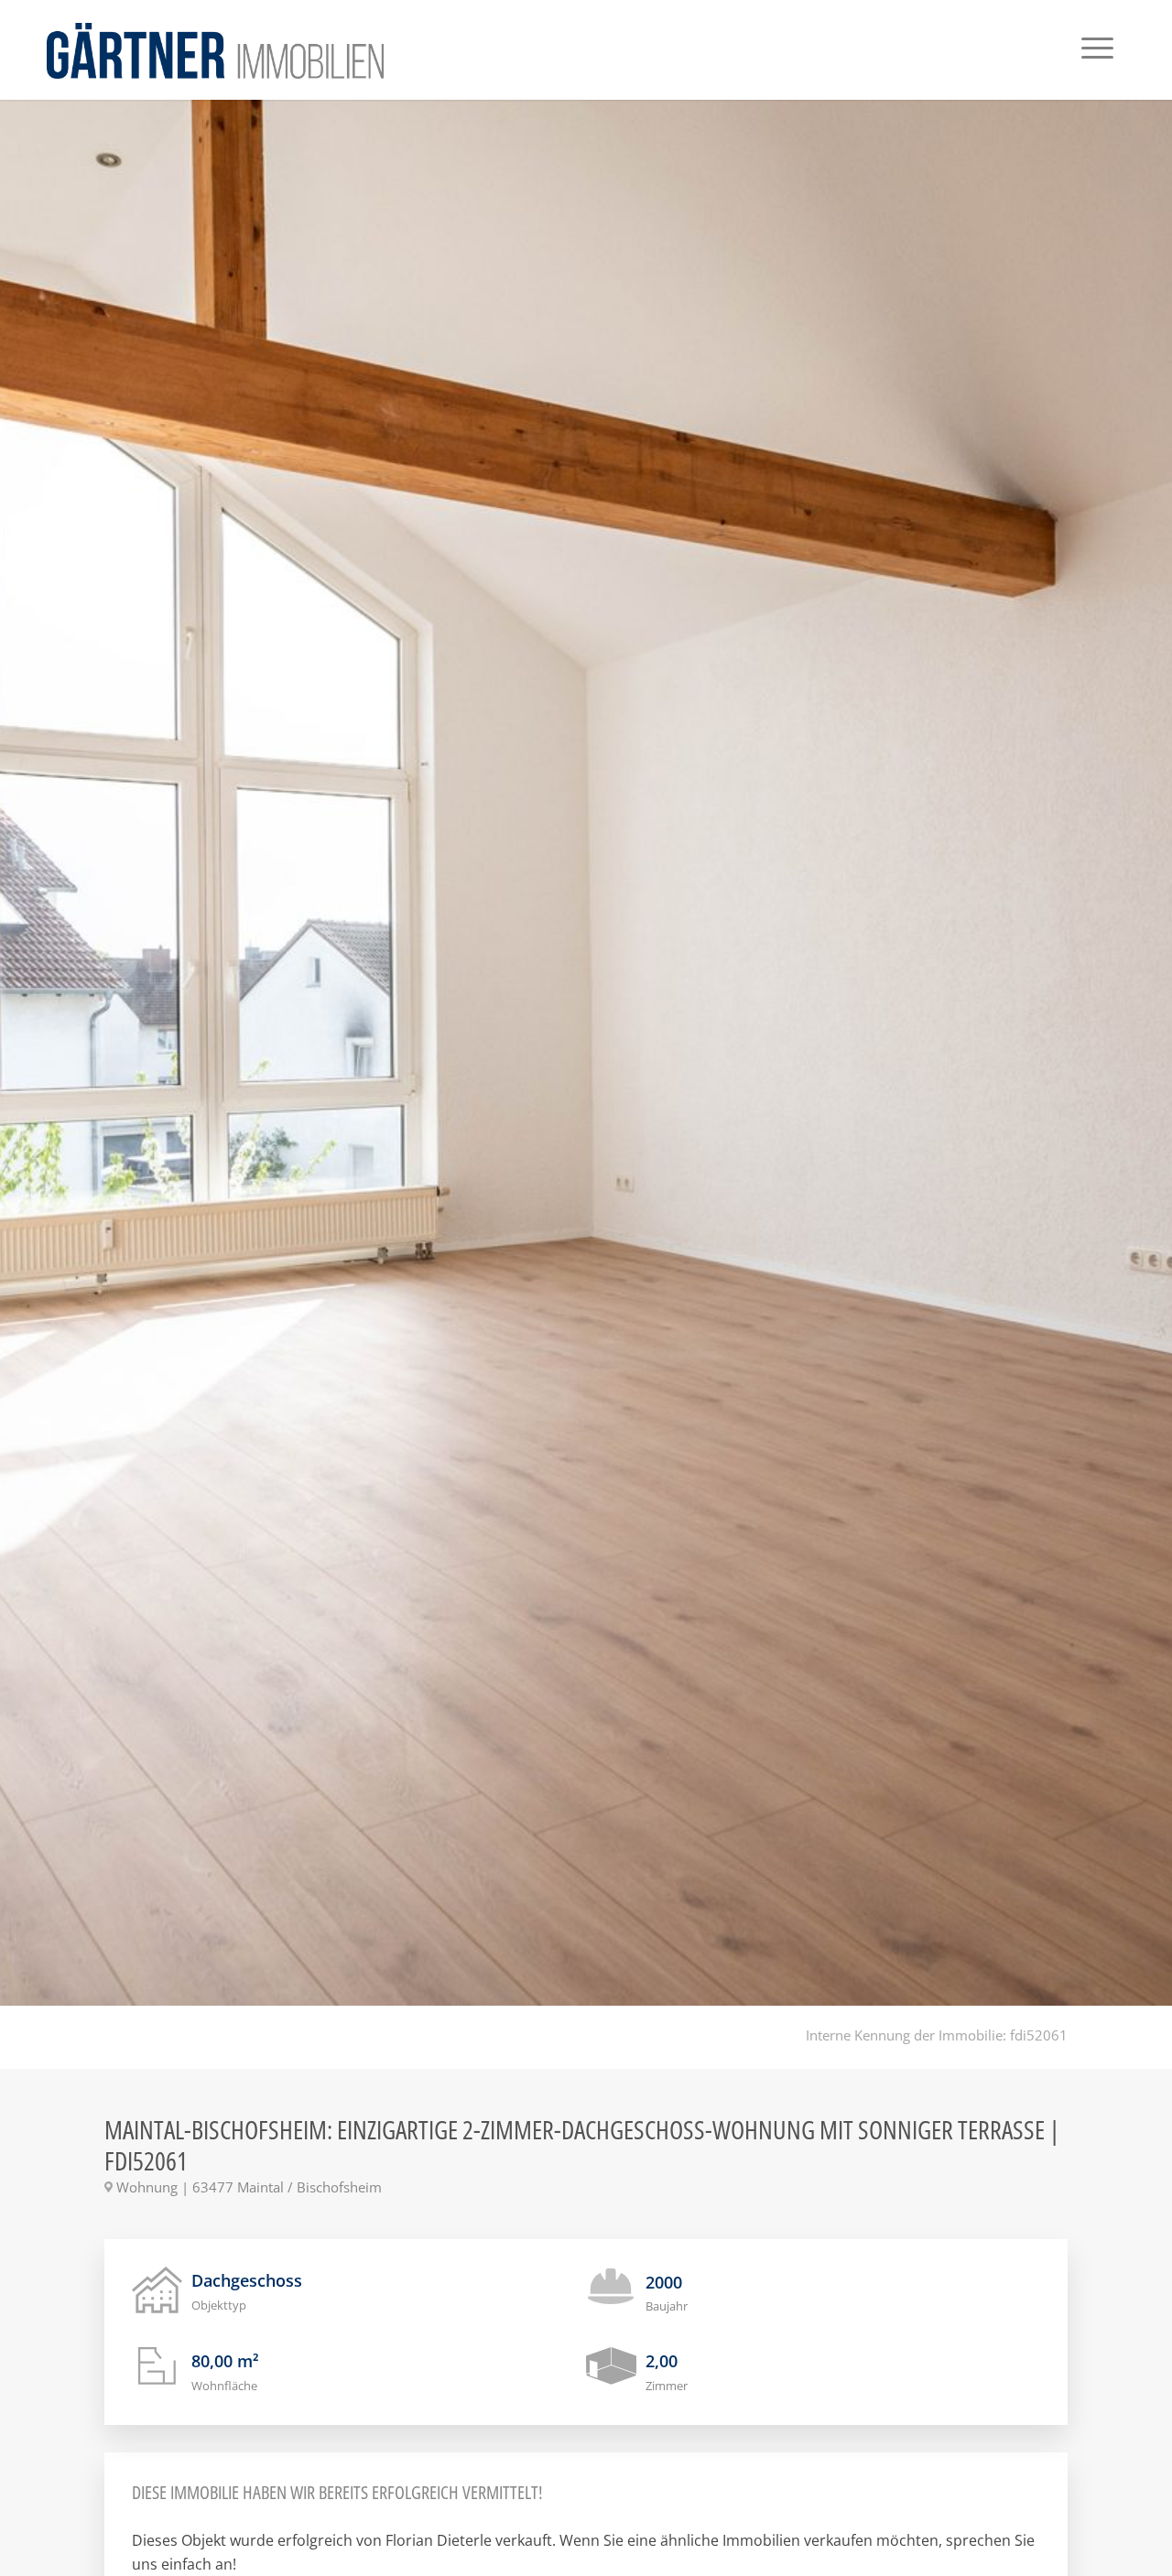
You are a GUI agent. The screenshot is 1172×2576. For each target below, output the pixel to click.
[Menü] (1097, 50)
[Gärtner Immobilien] (215, 50)
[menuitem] (1097, 50)
